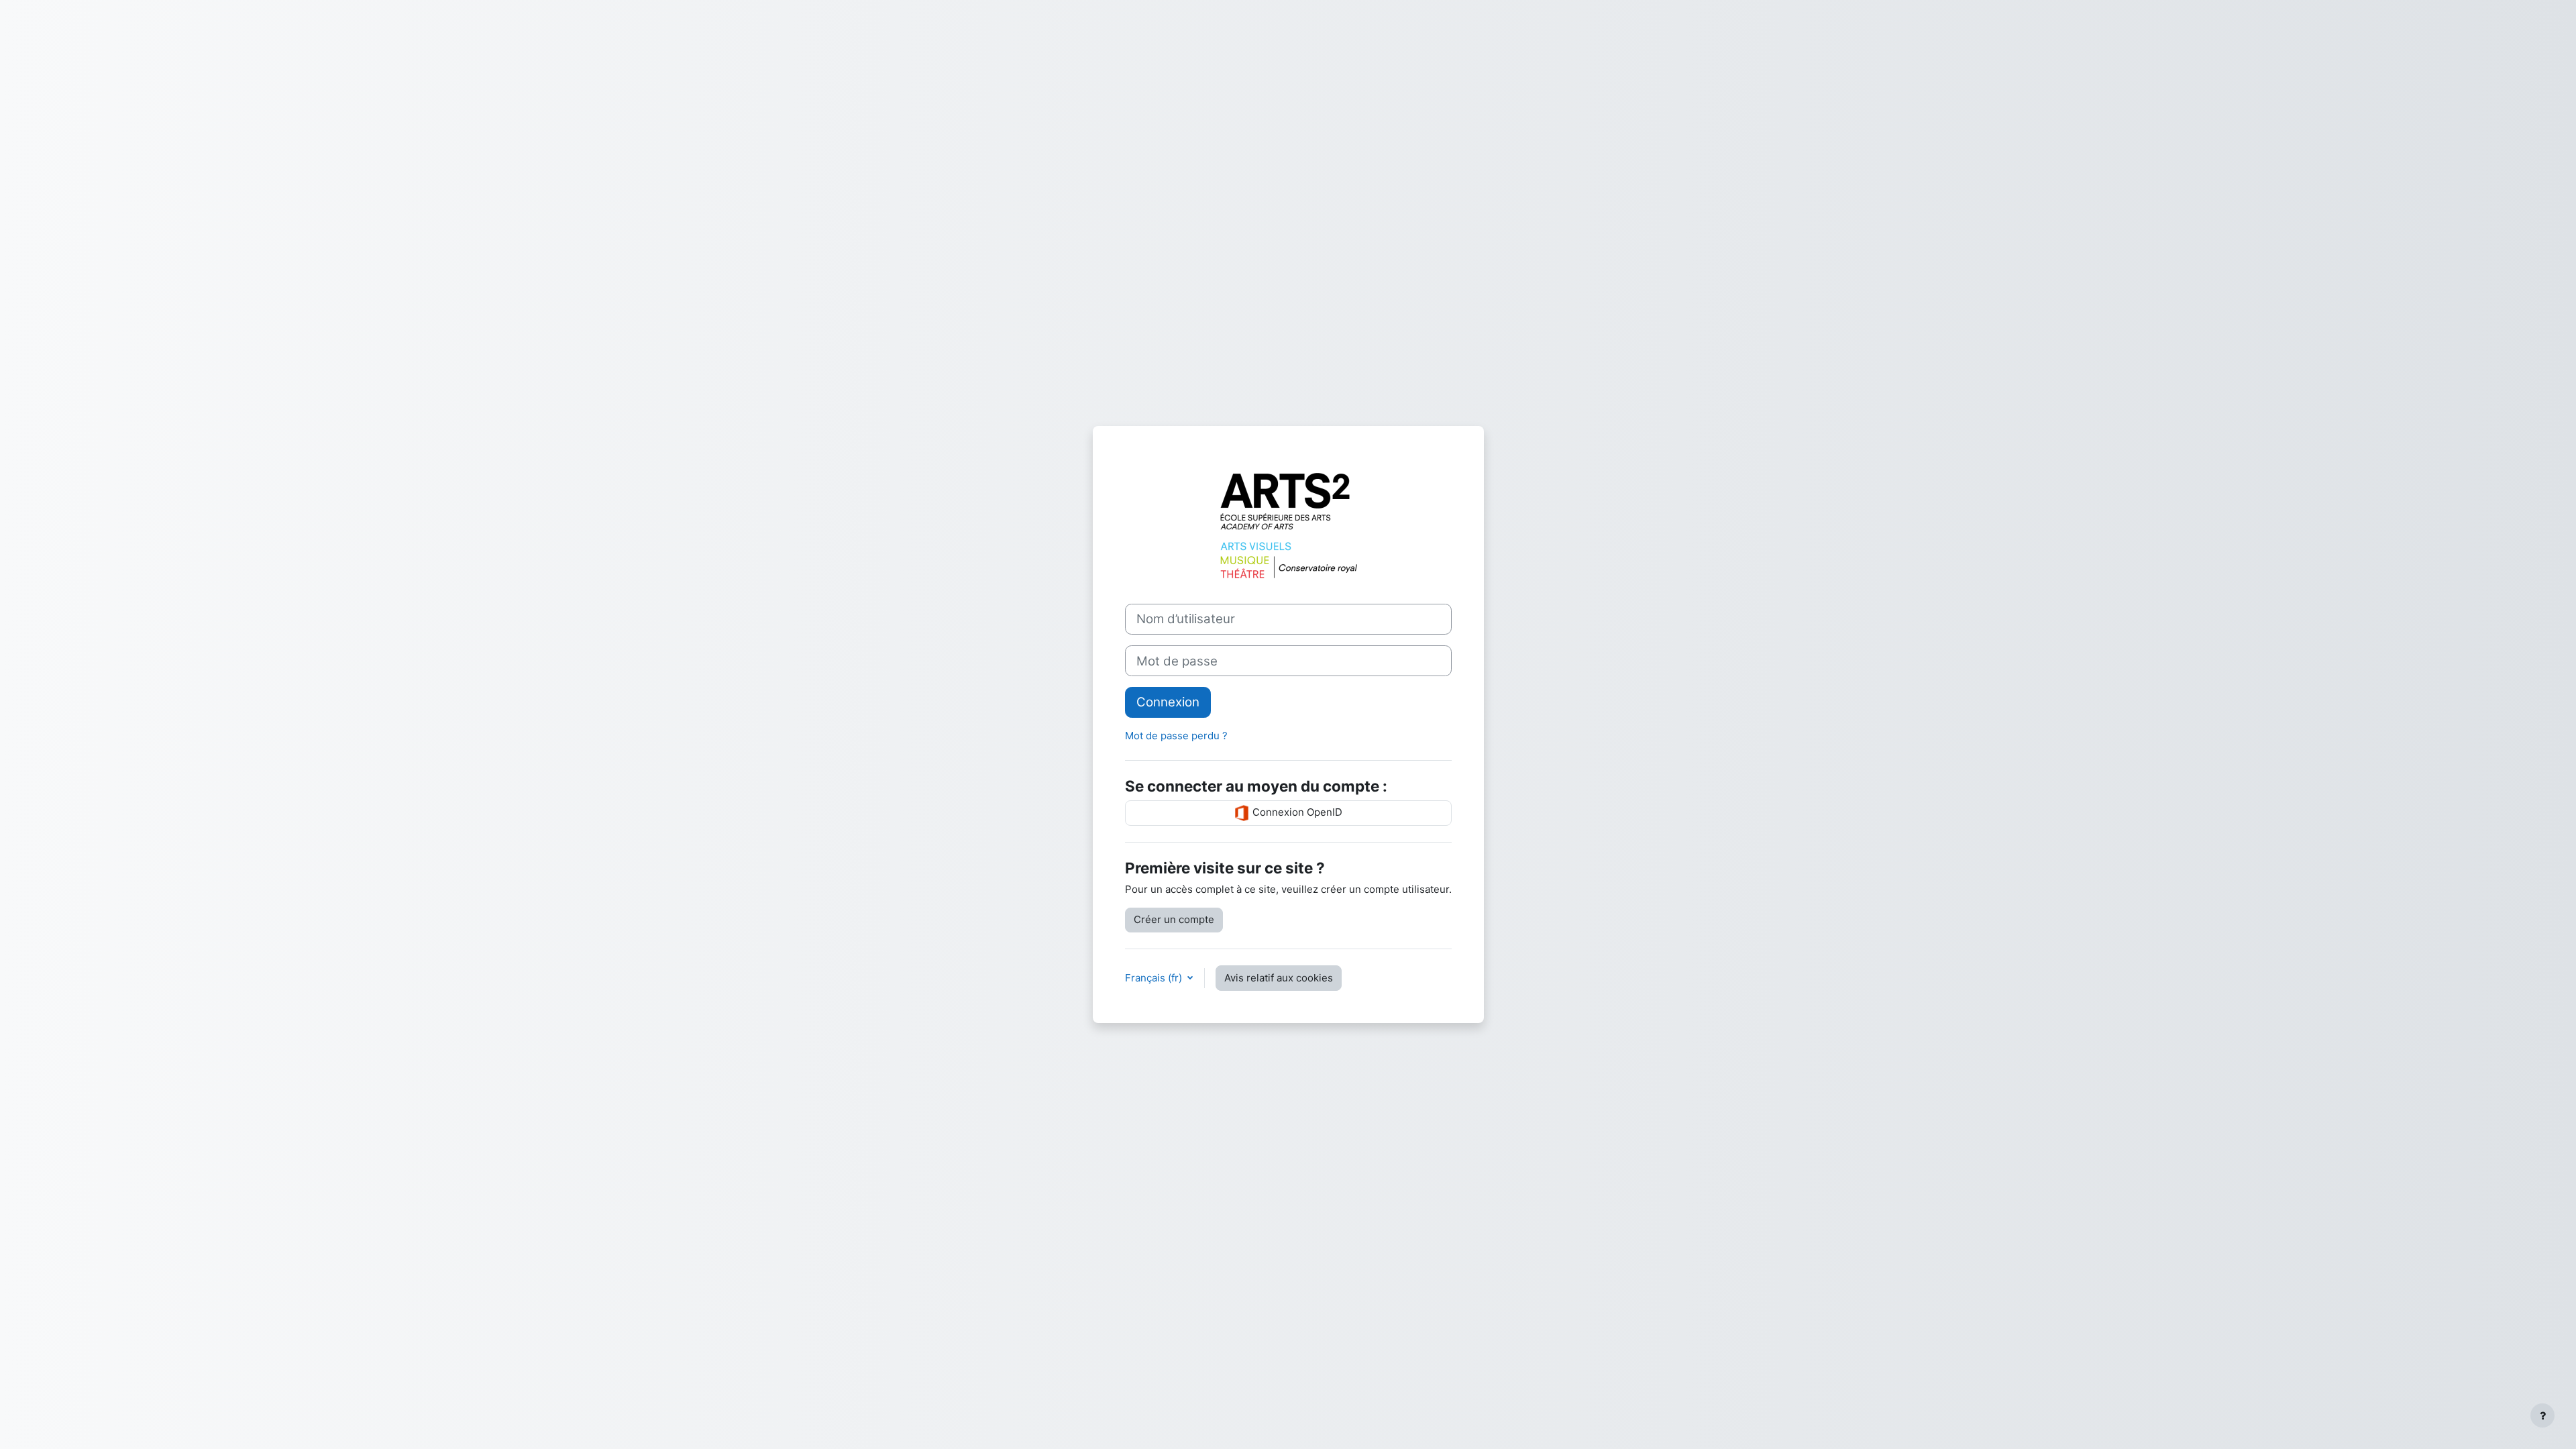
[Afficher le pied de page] (2542, 1415)
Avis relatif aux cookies (1279, 978)
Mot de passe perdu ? (1176, 736)
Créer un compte (1174, 919)
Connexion (1168, 702)
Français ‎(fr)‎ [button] (1155, 978)
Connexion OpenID (1296, 812)
